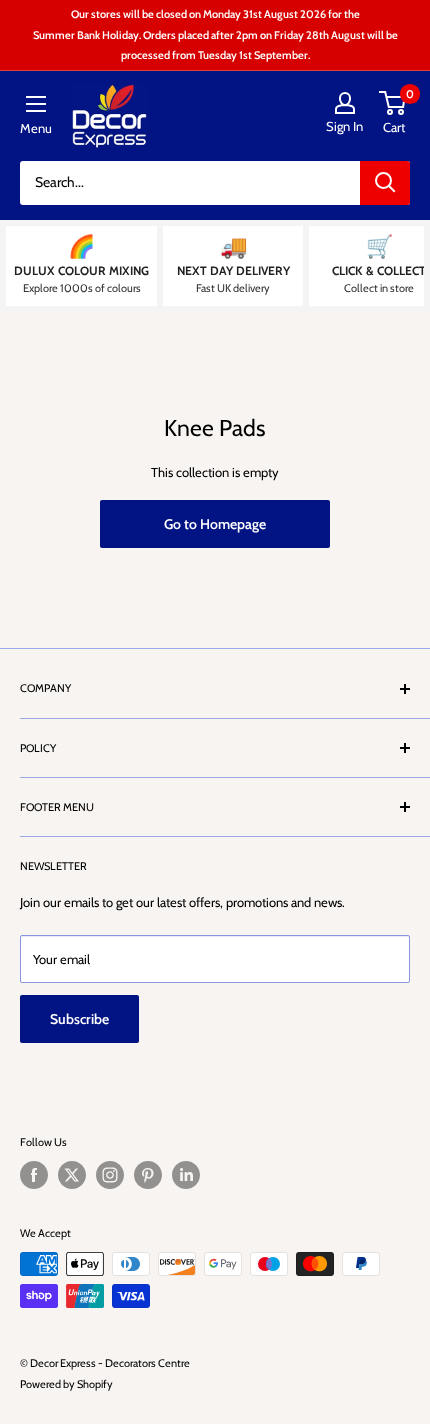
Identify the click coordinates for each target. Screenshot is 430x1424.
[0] (393, 103)
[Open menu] (36, 104)
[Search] (385, 183)
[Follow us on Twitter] (72, 1175)
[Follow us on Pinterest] (148, 1175)
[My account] (344, 103)
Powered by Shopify (66, 1384)
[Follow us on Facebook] (34, 1175)
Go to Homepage (215, 524)
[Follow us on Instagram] (110, 1175)
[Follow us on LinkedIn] (186, 1175)
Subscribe (79, 1019)
